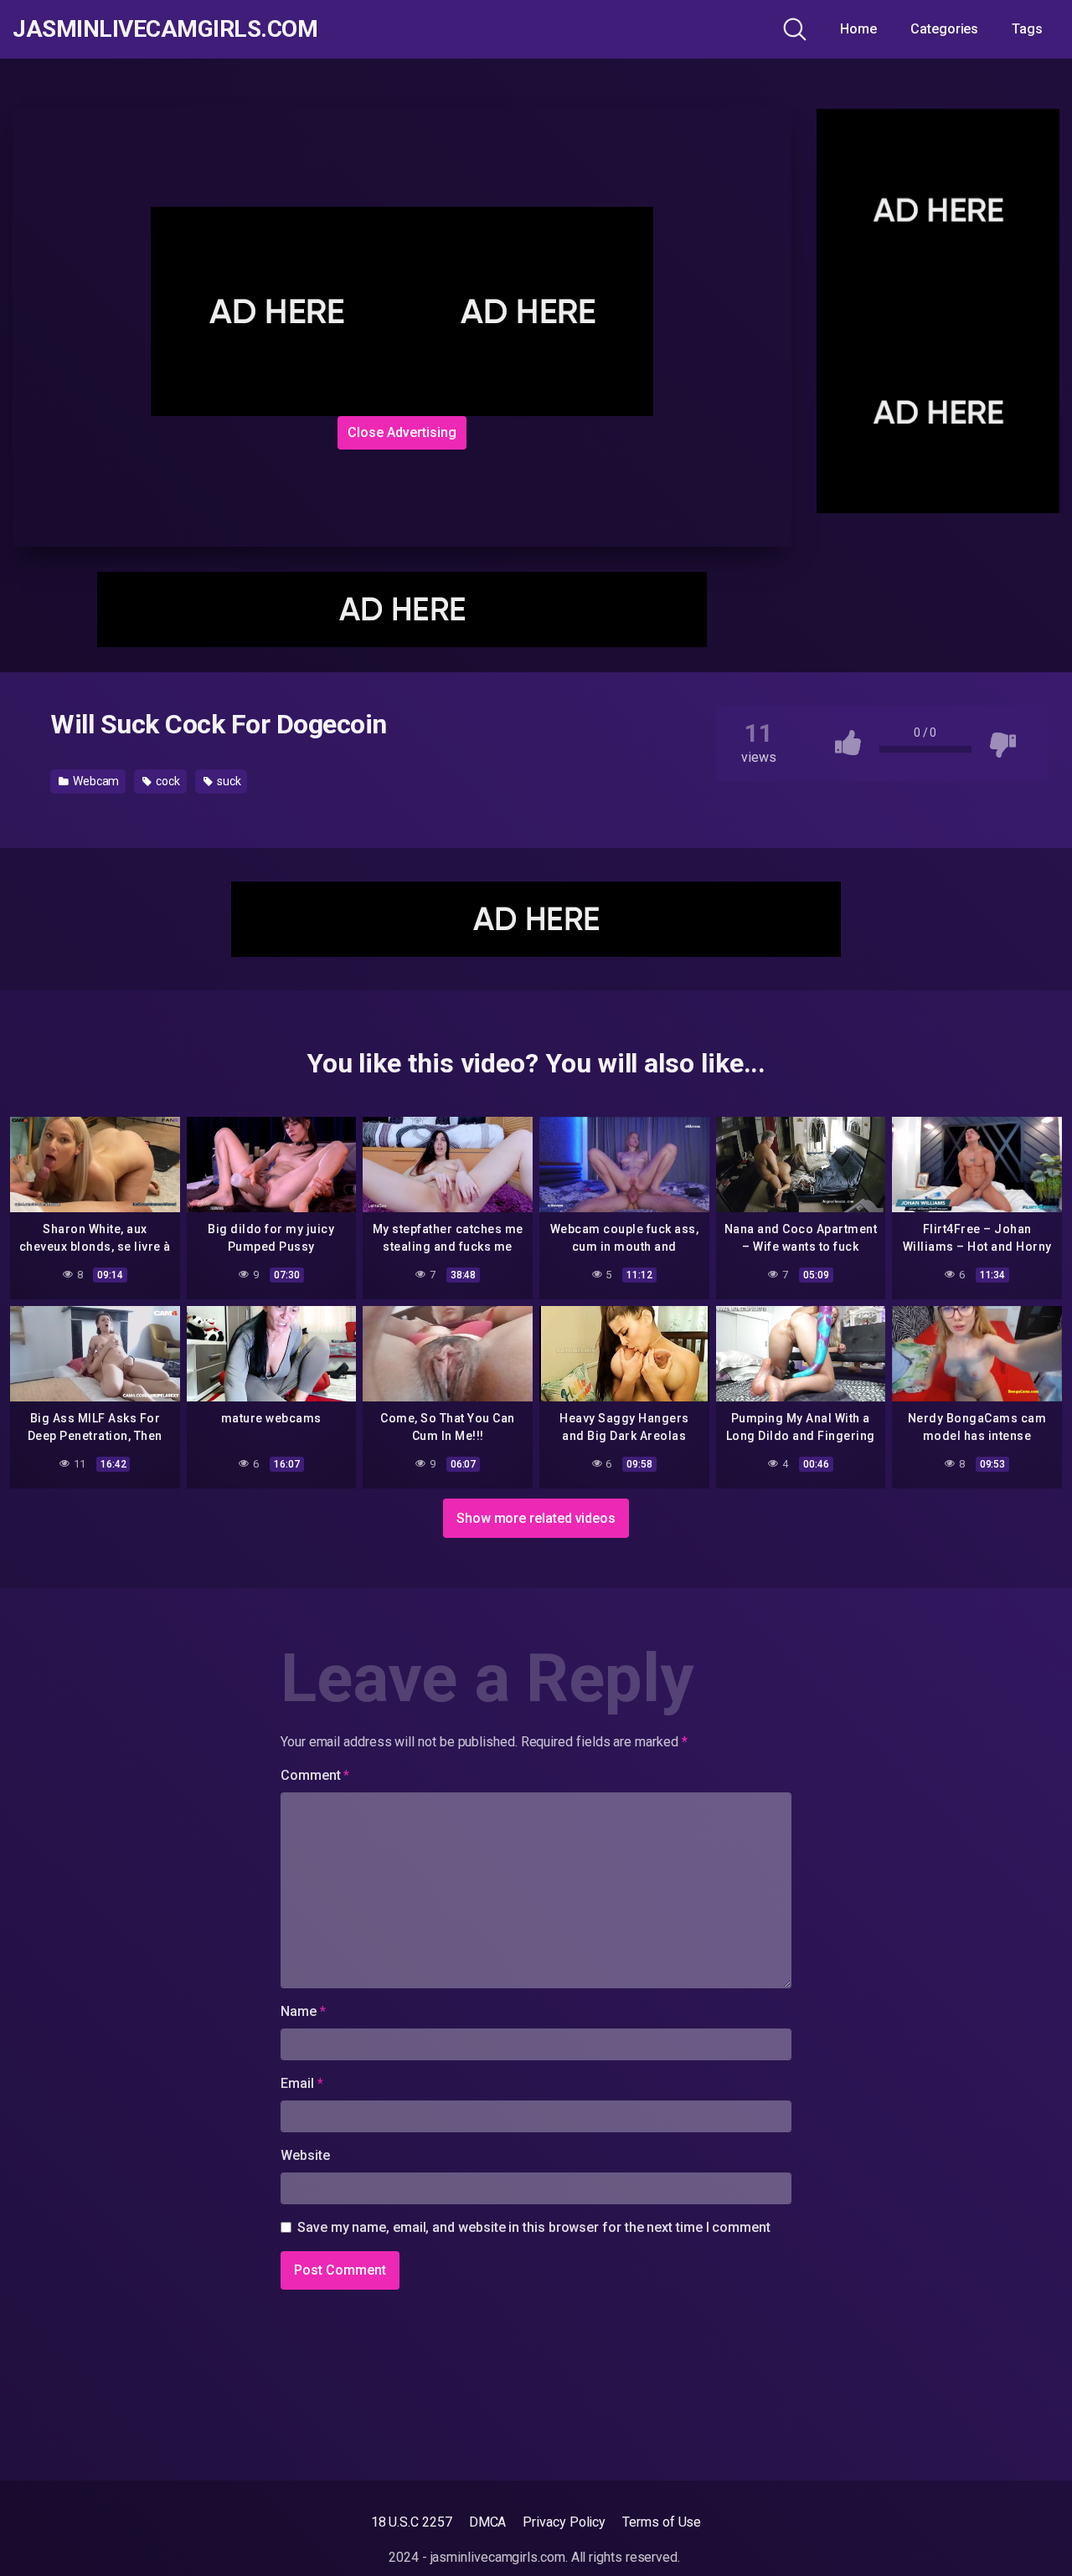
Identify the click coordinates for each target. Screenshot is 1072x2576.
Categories (944, 29)
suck (228, 781)
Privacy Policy (564, 2522)
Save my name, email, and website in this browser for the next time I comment (534, 2227)
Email (301, 2083)
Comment (315, 1775)
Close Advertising (402, 432)
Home (858, 29)
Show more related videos (536, 1518)
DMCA (488, 2522)
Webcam (95, 781)
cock (167, 781)
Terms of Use (662, 2522)
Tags (1027, 29)
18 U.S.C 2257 (412, 2522)
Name (303, 2011)
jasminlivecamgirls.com (165, 29)
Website (305, 2155)
